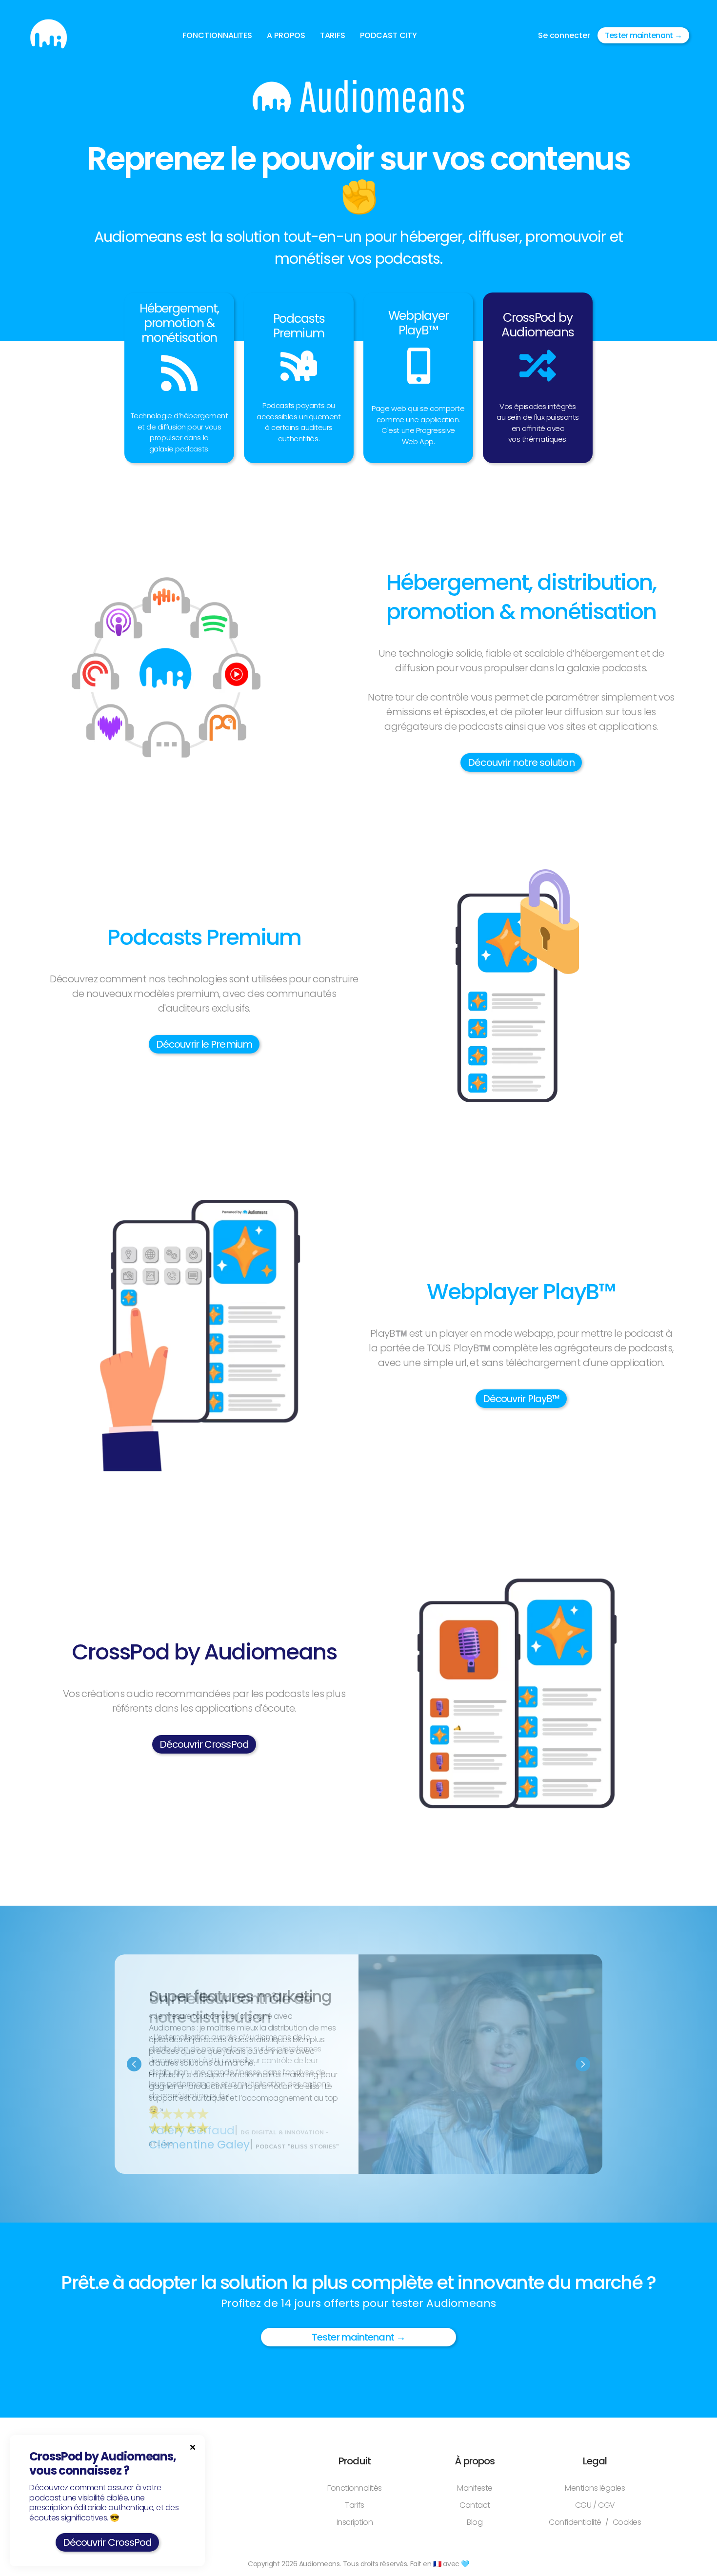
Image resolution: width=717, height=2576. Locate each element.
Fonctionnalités (355, 2488)
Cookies (627, 2522)
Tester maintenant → (643, 35)
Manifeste (475, 2488)
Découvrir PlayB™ (521, 1399)
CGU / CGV (595, 2505)
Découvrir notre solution (521, 762)
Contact (475, 2505)
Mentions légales (595, 2488)
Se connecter (564, 35)
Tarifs (354, 2505)
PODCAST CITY (388, 35)
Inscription (355, 2522)
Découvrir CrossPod (204, 1744)
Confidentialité (575, 2522)
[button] (217, 36)
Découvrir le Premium (204, 1044)
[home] (49, 35)
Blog (475, 2522)
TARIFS (333, 35)
